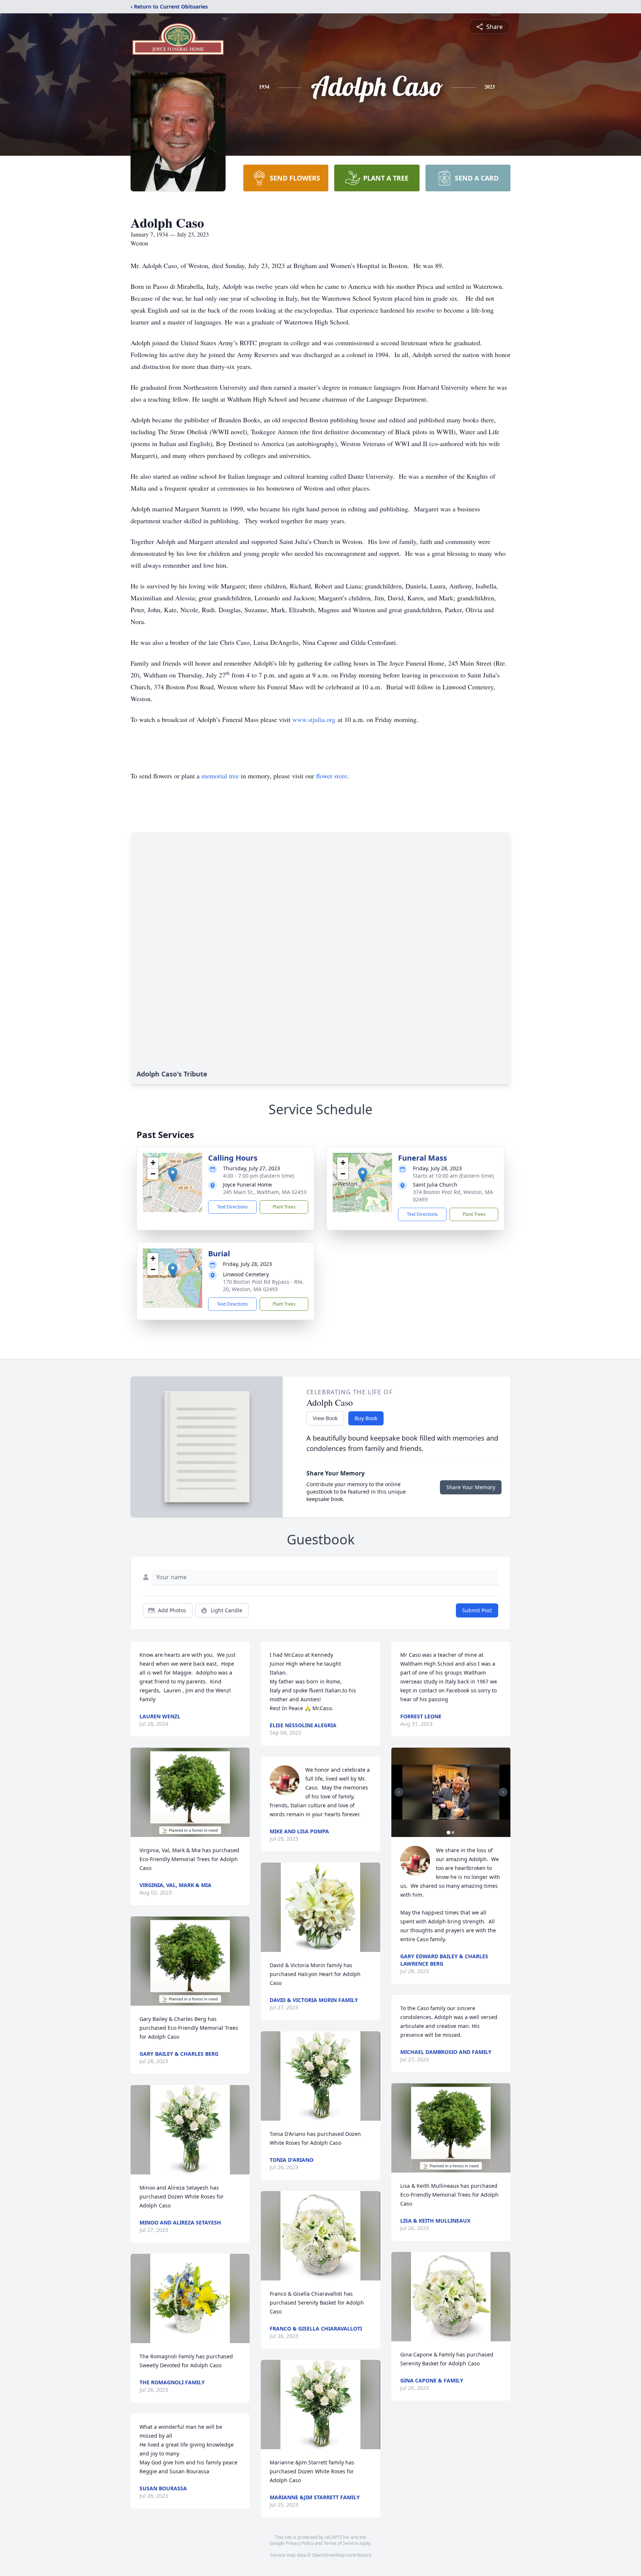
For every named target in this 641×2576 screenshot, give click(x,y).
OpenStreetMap (328, 2555)
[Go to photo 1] (448, 1833)
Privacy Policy (300, 2543)
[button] (173, 1175)
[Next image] (503, 1792)
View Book (325, 1418)
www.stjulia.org (314, 719)
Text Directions (232, 1207)
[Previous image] (399, 1792)
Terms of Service (341, 2543)
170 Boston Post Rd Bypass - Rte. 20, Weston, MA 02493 (263, 1285)
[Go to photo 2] (453, 1833)
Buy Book (366, 1418)
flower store (332, 776)
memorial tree (220, 776)
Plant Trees (284, 1207)
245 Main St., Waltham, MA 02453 (265, 1192)
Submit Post (477, 1610)
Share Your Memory (471, 1487)
